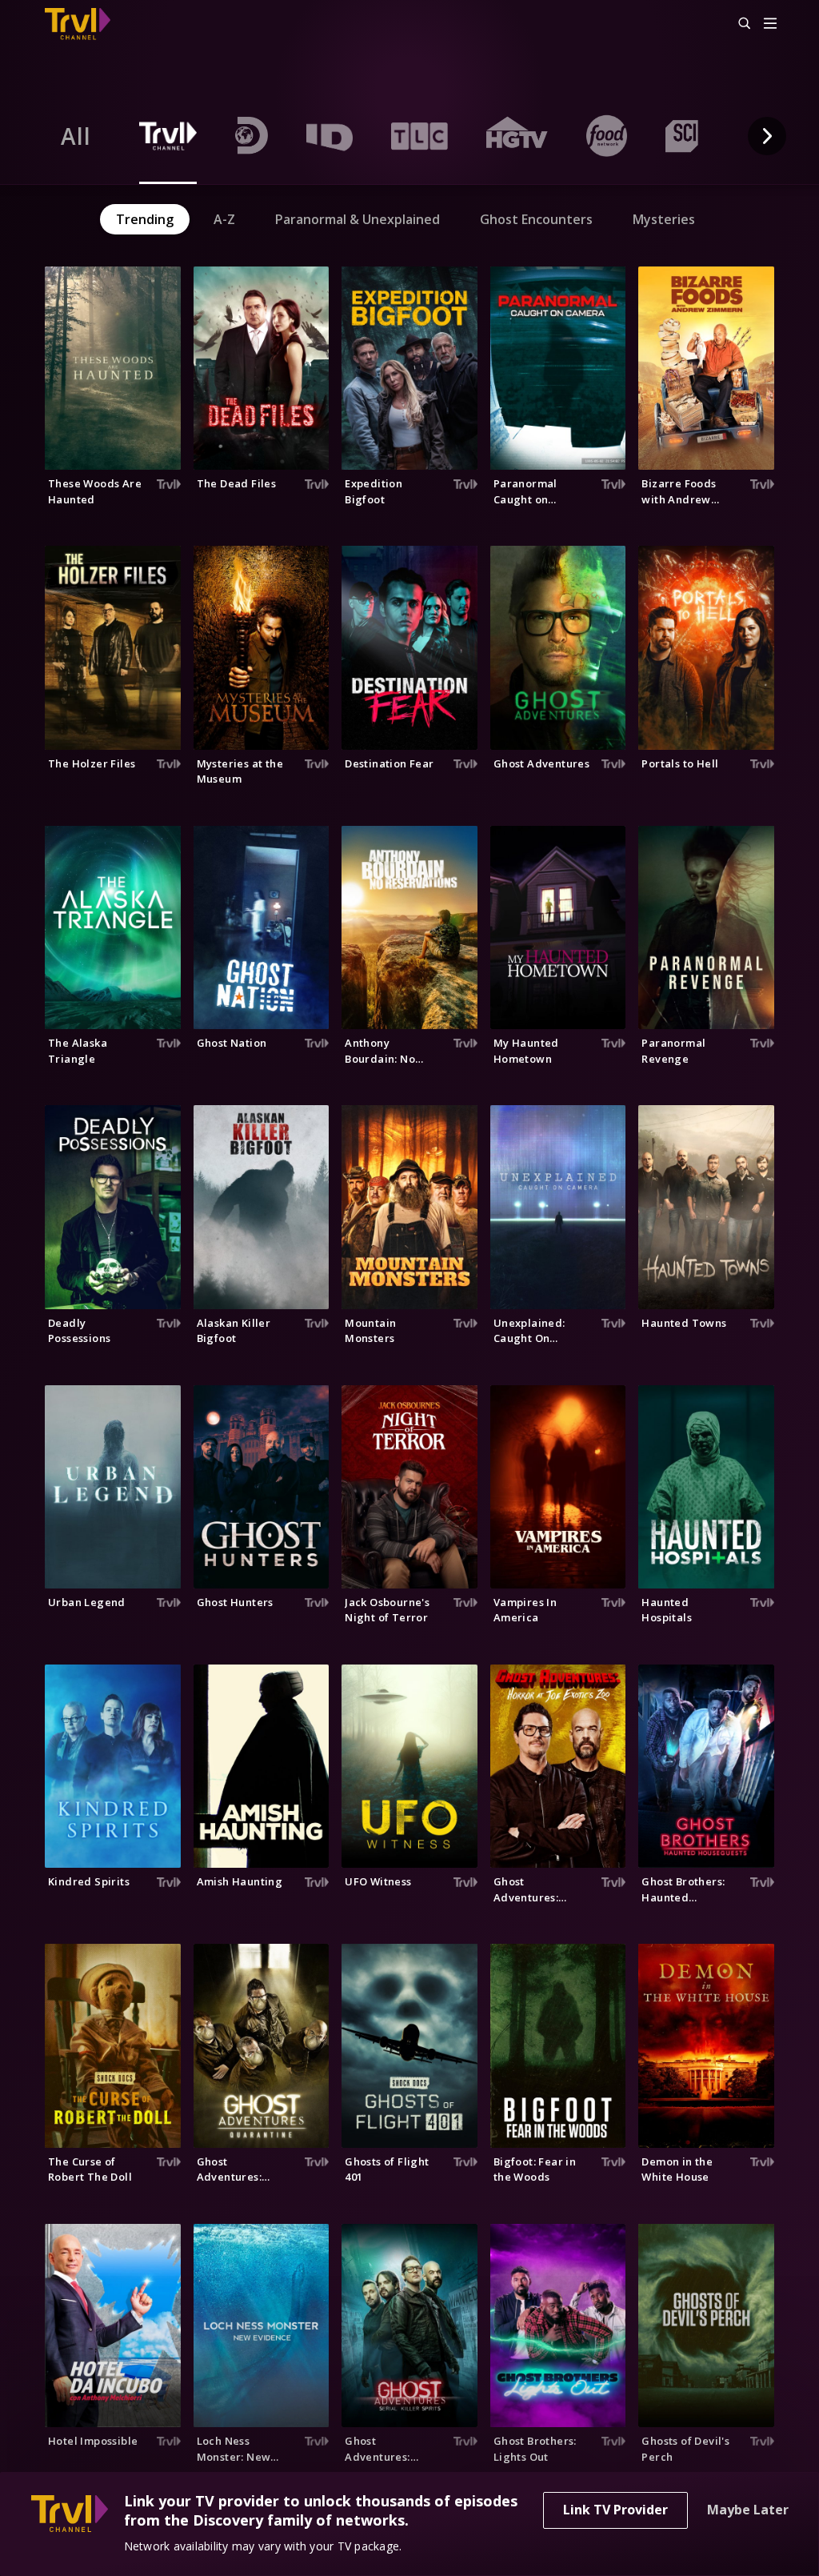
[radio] (76, 136)
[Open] (770, 24)
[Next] (767, 136)
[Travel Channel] (86, 24)
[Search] (737, 24)
